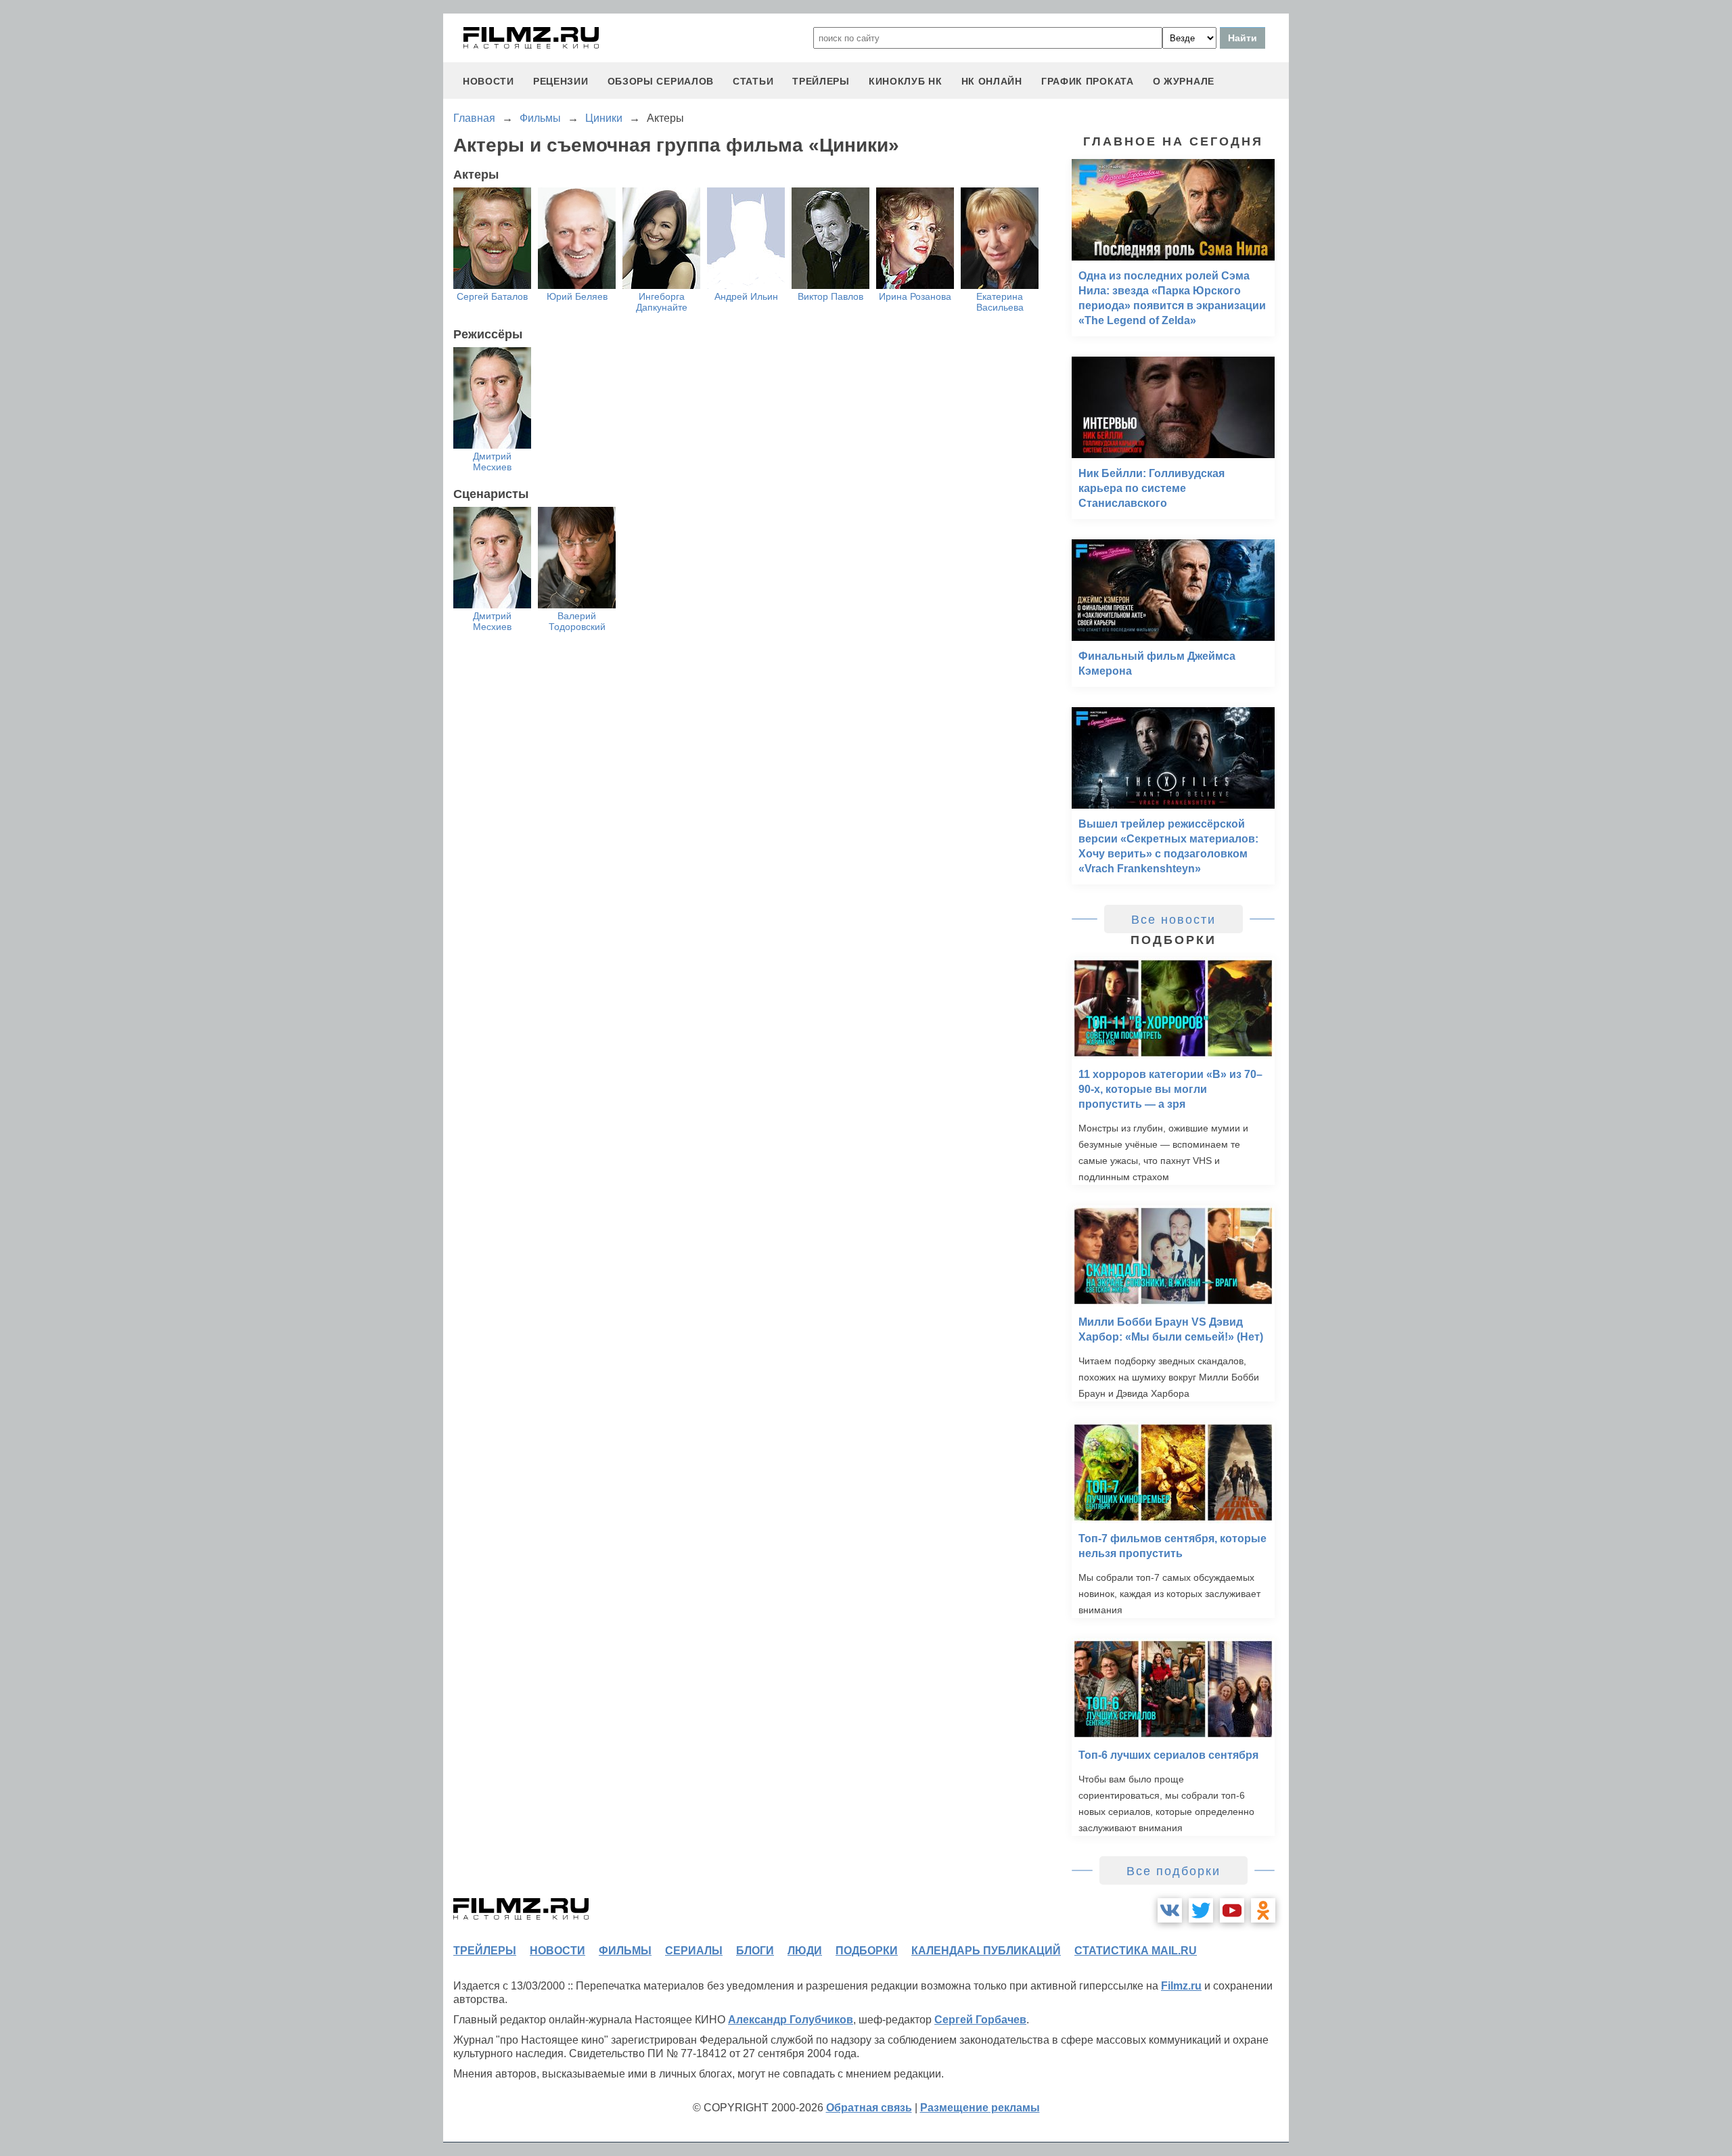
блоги (755, 1951)
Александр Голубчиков (791, 2020)
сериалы (694, 1951)
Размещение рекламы (980, 2108)
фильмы (625, 1951)
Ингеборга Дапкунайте (662, 302)
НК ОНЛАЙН (992, 81)
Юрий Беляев (577, 296)
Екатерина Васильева (1000, 302)
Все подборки (1173, 1871)
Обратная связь (869, 2108)
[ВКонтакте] (1170, 1910)
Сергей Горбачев (980, 2020)
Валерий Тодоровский (577, 621)
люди (805, 1951)
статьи (753, 81)
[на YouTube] (1232, 1910)
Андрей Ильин (746, 296)
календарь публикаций (986, 1951)
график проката (1088, 81)
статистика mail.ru (1136, 1951)
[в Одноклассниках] (1263, 1910)
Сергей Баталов (492, 296)
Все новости (1173, 920)
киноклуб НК (906, 81)
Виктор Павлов (830, 296)
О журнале (1184, 81)
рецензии (561, 81)
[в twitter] (1201, 1910)
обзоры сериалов (661, 81)
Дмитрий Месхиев (492, 462)
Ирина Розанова (915, 296)
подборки (867, 1951)
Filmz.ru (1181, 1986)
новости (488, 81)
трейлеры (821, 81)
